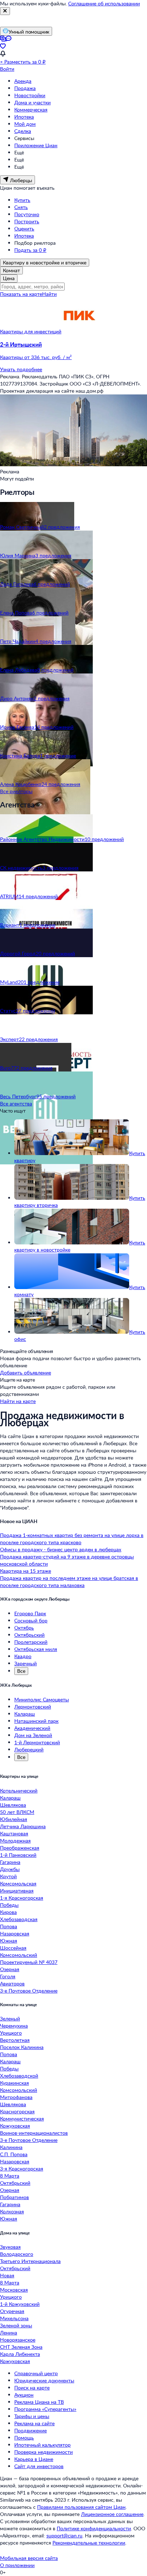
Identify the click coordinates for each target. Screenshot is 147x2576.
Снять (21, 207)
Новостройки (30, 95)
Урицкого (11, 2033)
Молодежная (15, 1841)
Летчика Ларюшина (23, 1826)
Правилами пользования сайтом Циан (81, 2507)
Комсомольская (18, 1883)
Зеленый (10, 2018)
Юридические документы (44, 2380)
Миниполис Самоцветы (42, 1699)
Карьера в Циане (34, 2459)
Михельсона (14, 2318)
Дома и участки (32, 102)
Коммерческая (31, 110)
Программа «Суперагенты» (45, 2409)
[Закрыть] (5, 11)
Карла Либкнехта (20, 2354)
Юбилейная (14, 1819)
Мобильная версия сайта (29, 2558)
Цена (9, 278)
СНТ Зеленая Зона (21, 2347)
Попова (9, 1926)
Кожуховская (15, 2126)
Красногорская (17, 2111)
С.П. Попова (14, 2154)
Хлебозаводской (19, 2076)
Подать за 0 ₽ (30, 250)
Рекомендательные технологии (89, 2543)
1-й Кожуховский (20, 2304)
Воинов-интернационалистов (34, 2133)
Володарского (17, 2254)
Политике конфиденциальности (94, 2528)
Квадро (23, 1656)
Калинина (11, 2147)
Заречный (26, 1663)
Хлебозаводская (19, 1919)
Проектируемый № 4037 (29, 1962)
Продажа (25, 88)
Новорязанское (18, 2340)
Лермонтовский (33, 1707)
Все (21, 1671)
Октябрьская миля (36, 1649)
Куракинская (14, 2083)
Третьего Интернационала (30, 2261)
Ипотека (24, 117)
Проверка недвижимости (44, 2452)
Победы (9, 1905)
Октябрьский (29, 1635)
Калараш (25, 1714)
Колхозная (12, 2211)
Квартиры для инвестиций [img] (31, 331)
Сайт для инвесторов (39, 2466)
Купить (22, 200)
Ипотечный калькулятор (42, 2445)
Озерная (10, 1969)
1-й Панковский (18, 1855)
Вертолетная (15, 2040)
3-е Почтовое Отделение (29, 1991)
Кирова (8, 1912)
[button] (73, 351)
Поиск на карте (32, 2388)
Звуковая (10, 2247)
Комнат (11, 270)
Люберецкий (29, 1749)
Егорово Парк (30, 1613)
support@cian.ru (64, 2535)
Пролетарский (31, 1642)
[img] (79, 331)
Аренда (23, 81)
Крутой (8, 1876)
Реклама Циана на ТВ (39, 2402)
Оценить (24, 228)
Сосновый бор (31, 1620)
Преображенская (20, 1848)
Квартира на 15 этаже (26, 1571)
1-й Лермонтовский (37, 1742)
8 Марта (10, 2176)
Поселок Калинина (22, 2047)
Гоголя (8, 1976)
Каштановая (14, 1833)
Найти (49, 294)
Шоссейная (13, 1948)
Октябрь (24, 1628)
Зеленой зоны (16, 2325)
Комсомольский (19, 1955)
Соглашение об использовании (104, 3)
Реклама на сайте (34, 2423)
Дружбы (10, 1869)
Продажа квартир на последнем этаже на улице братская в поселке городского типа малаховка (69, 1582)
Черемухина (14, 2026)
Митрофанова (16, 2097)
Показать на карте (21, 294)
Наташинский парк (36, 1721)
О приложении (17, 2565)
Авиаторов (12, 1983)
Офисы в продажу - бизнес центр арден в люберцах (61, 1549)
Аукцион (24, 2395)
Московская (14, 2290)
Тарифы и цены (32, 2416)
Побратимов (14, 2197)
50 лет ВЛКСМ (17, 1812)
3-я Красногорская (22, 2169)
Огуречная (12, 2311)
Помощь (24, 2438)
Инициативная (17, 1891)
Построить (27, 221)
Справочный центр (36, 2373)
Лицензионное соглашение (112, 2514)
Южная (9, 1941)
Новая (7, 2275)
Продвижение (31, 2430)
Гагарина (10, 1862)
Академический (32, 1728)
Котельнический (19, 1791)
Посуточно (27, 214)
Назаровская (15, 1933)
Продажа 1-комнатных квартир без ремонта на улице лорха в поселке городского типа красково (72, 1539)
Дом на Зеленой (33, 1735)
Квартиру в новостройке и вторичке (45, 262)
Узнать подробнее (21, 369)
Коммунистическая (22, 2119)
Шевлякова (13, 1805)
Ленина (9, 2333)
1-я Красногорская (22, 1898)
